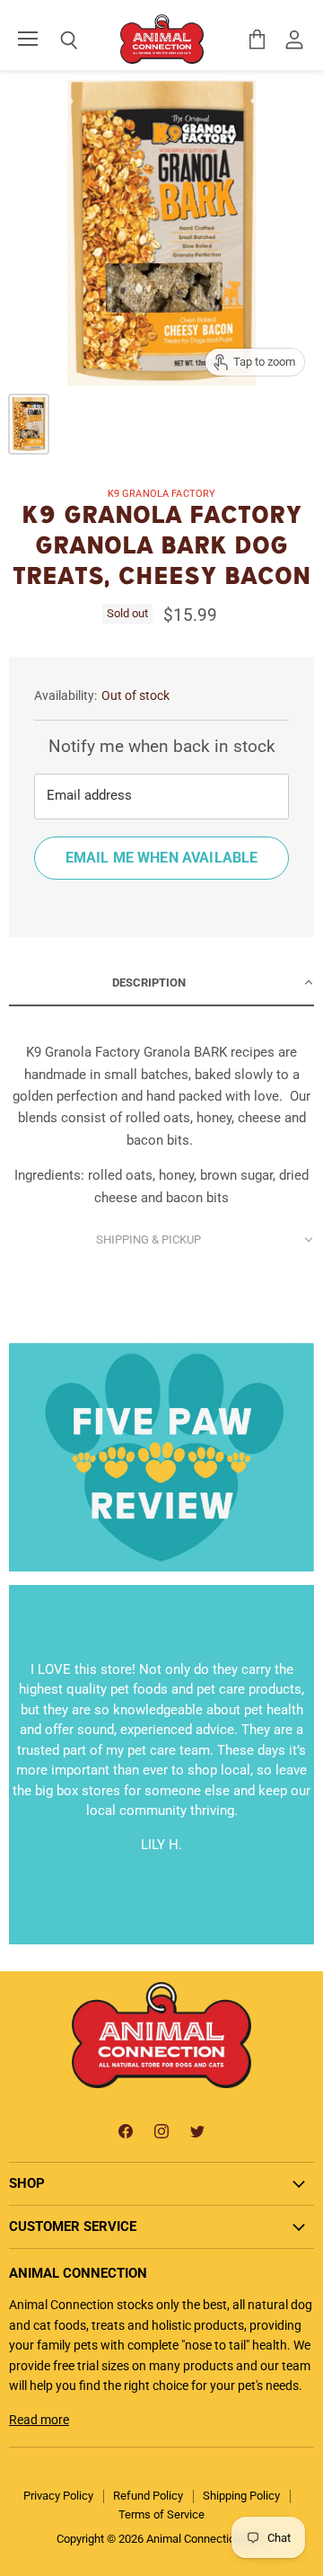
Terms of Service (161, 2514)
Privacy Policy (58, 2496)
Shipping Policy (241, 2496)
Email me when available (162, 858)
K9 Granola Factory (162, 494)
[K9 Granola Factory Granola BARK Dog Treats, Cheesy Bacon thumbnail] (29, 424)
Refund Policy (148, 2496)
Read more (39, 2420)
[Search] (56, 40)
